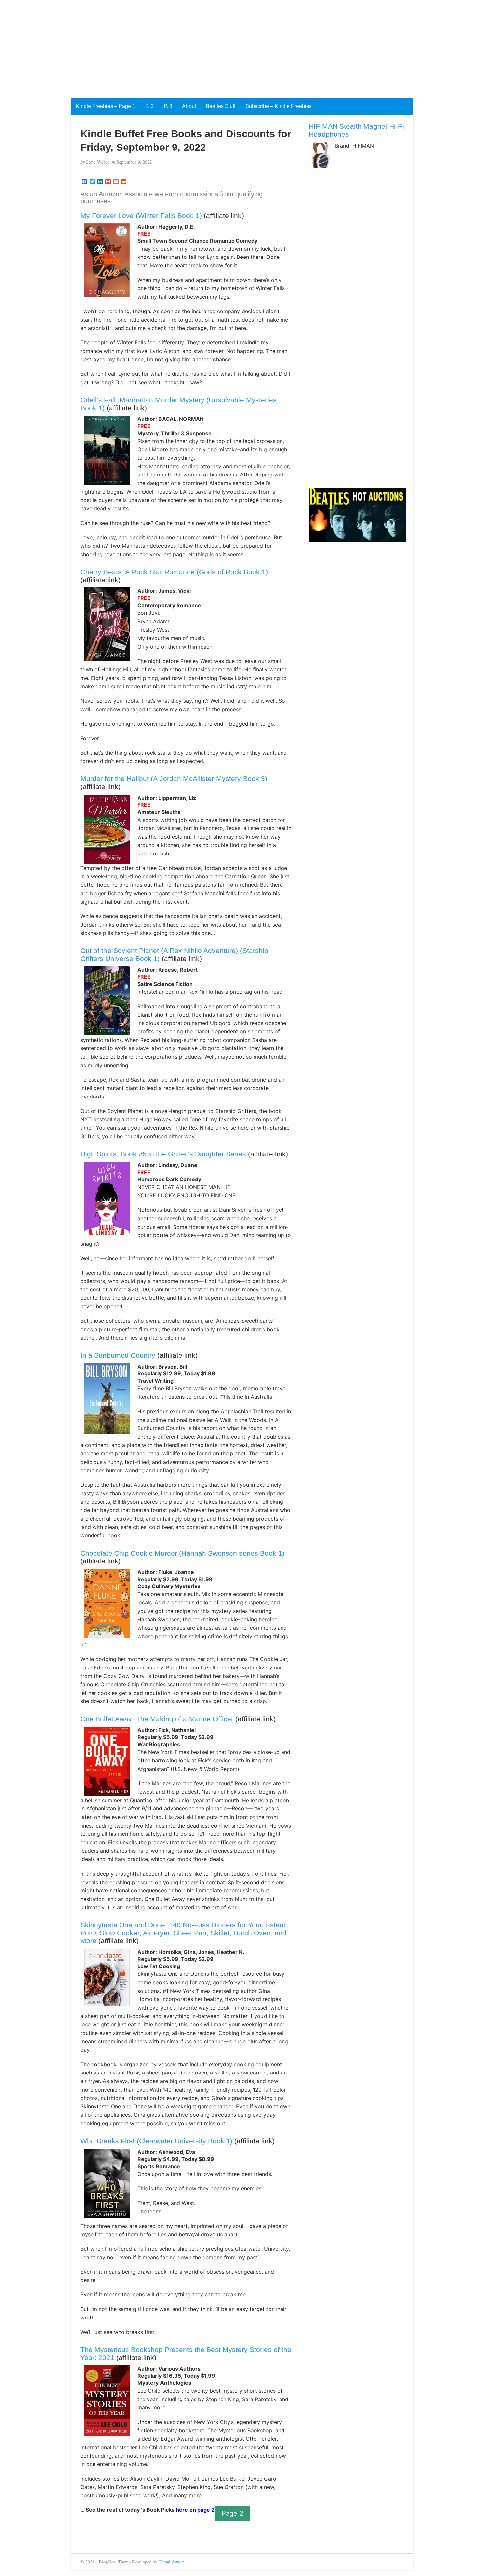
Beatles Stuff (221, 106)
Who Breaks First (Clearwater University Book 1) (156, 2141)
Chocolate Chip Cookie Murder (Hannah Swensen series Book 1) (182, 1553)
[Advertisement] (198, 46)
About (189, 106)
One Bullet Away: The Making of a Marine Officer (157, 1719)
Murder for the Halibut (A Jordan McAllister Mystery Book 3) (174, 779)
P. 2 (149, 106)
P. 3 (168, 106)
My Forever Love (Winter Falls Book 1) (141, 216)
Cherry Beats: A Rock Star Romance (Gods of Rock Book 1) (174, 572)
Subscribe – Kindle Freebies (279, 106)
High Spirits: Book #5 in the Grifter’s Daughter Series (163, 1154)
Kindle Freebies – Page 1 (106, 106)
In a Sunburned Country (118, 1355)
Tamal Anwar (171, 2562)
